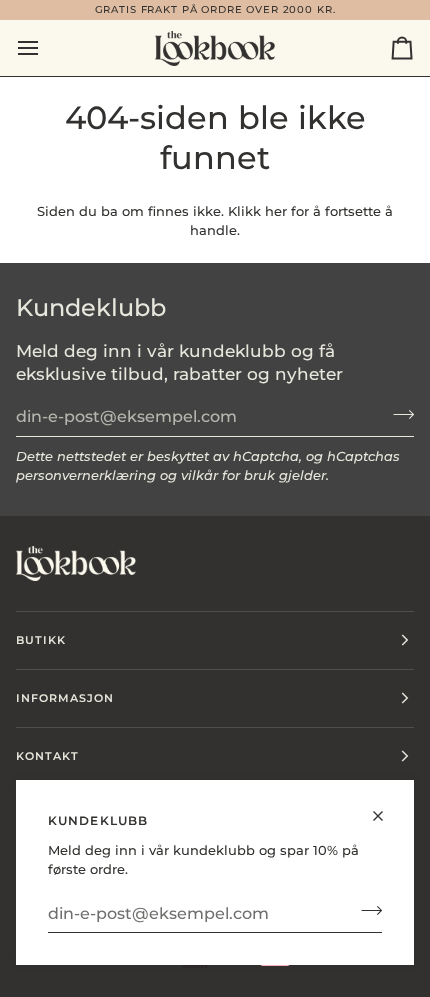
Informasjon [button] (65, 698)
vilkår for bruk (228, 475)
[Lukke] (386, 807)
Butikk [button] (41, 640)
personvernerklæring (86, 475)
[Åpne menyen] (46, 48)
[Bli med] (365, 911)
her (276, 211)
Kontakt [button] (47, 756)
